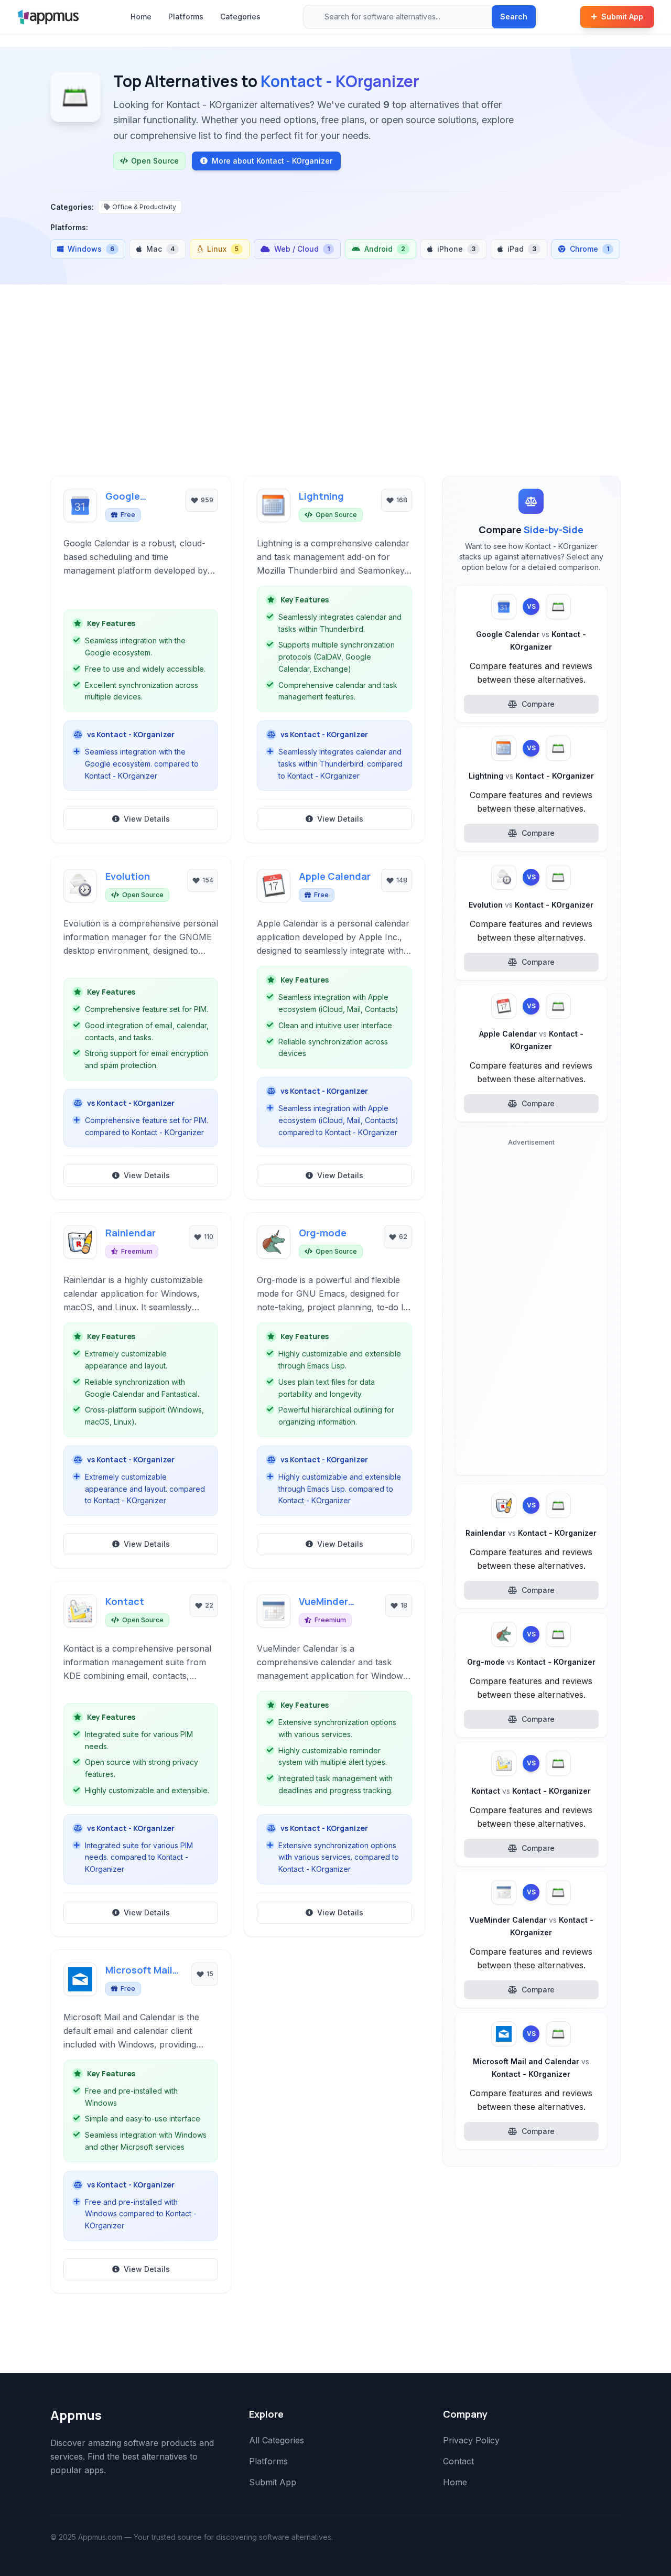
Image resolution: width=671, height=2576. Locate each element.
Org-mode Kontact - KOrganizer (531, 1662)
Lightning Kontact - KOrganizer (531, 776)
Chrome (589, 249)
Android (385, 249)
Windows (91, 249)
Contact (458, 2461)
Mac (160, 249)
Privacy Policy (471, 2440)
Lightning (321, 496)
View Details (147, 819)
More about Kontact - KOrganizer (272, 161)
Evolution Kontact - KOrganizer (531, 905)
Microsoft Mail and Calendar (139, 1970)
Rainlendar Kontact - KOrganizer (531, 1533)
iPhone (456, 249)
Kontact (125, 1601)
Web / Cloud (302, 249)
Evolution (128, 876)
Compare (538, 704)
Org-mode (323, 1233)
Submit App (622, 17)
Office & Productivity (144, 207)
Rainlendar (131, 1233)
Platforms (186, 17)
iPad (522, 249)
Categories (240, 17)
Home (141, 17)
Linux (223, 249)
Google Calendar (127, 497)
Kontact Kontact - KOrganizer (531, 1791)
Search (514, 17)
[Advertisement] (335, 397)
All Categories (277, 2440)
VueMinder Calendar (323, 1602)
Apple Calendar (335, 876)
